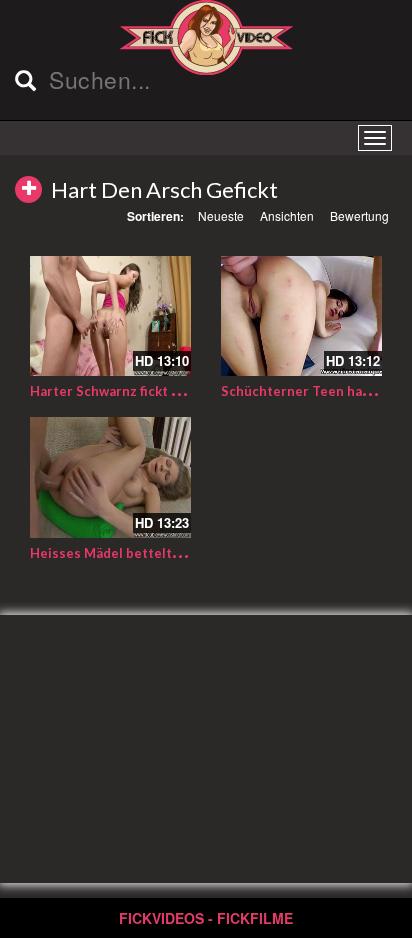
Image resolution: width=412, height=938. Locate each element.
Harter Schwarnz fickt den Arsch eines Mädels (176, 391)
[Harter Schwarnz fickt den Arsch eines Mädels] (110, 316)
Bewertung (359, 215)
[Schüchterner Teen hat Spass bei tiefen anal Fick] (301, 316)
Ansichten (287, 215)
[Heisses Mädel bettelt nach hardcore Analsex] (110, 477)
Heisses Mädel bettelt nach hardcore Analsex (174, 553)
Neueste (221, 215)
